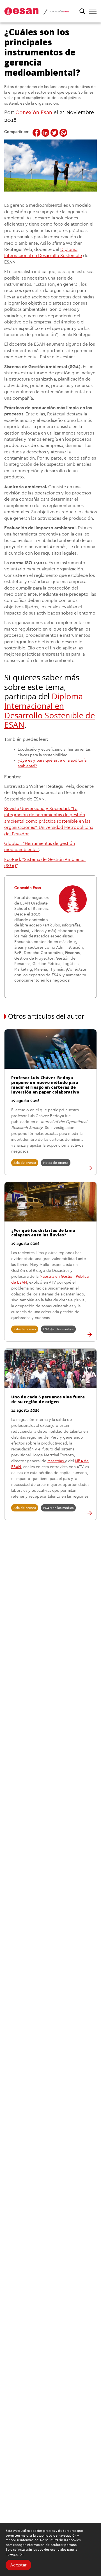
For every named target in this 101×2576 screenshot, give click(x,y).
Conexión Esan (34, 113)
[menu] (93, 11)
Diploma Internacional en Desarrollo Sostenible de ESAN (50, 710)
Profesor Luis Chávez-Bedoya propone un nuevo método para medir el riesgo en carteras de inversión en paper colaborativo (45, 1085)
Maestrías (56, 1461)
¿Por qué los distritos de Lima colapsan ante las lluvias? (43, 1233)
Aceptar (18, 2565)
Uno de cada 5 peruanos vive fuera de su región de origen (48, 1399)
